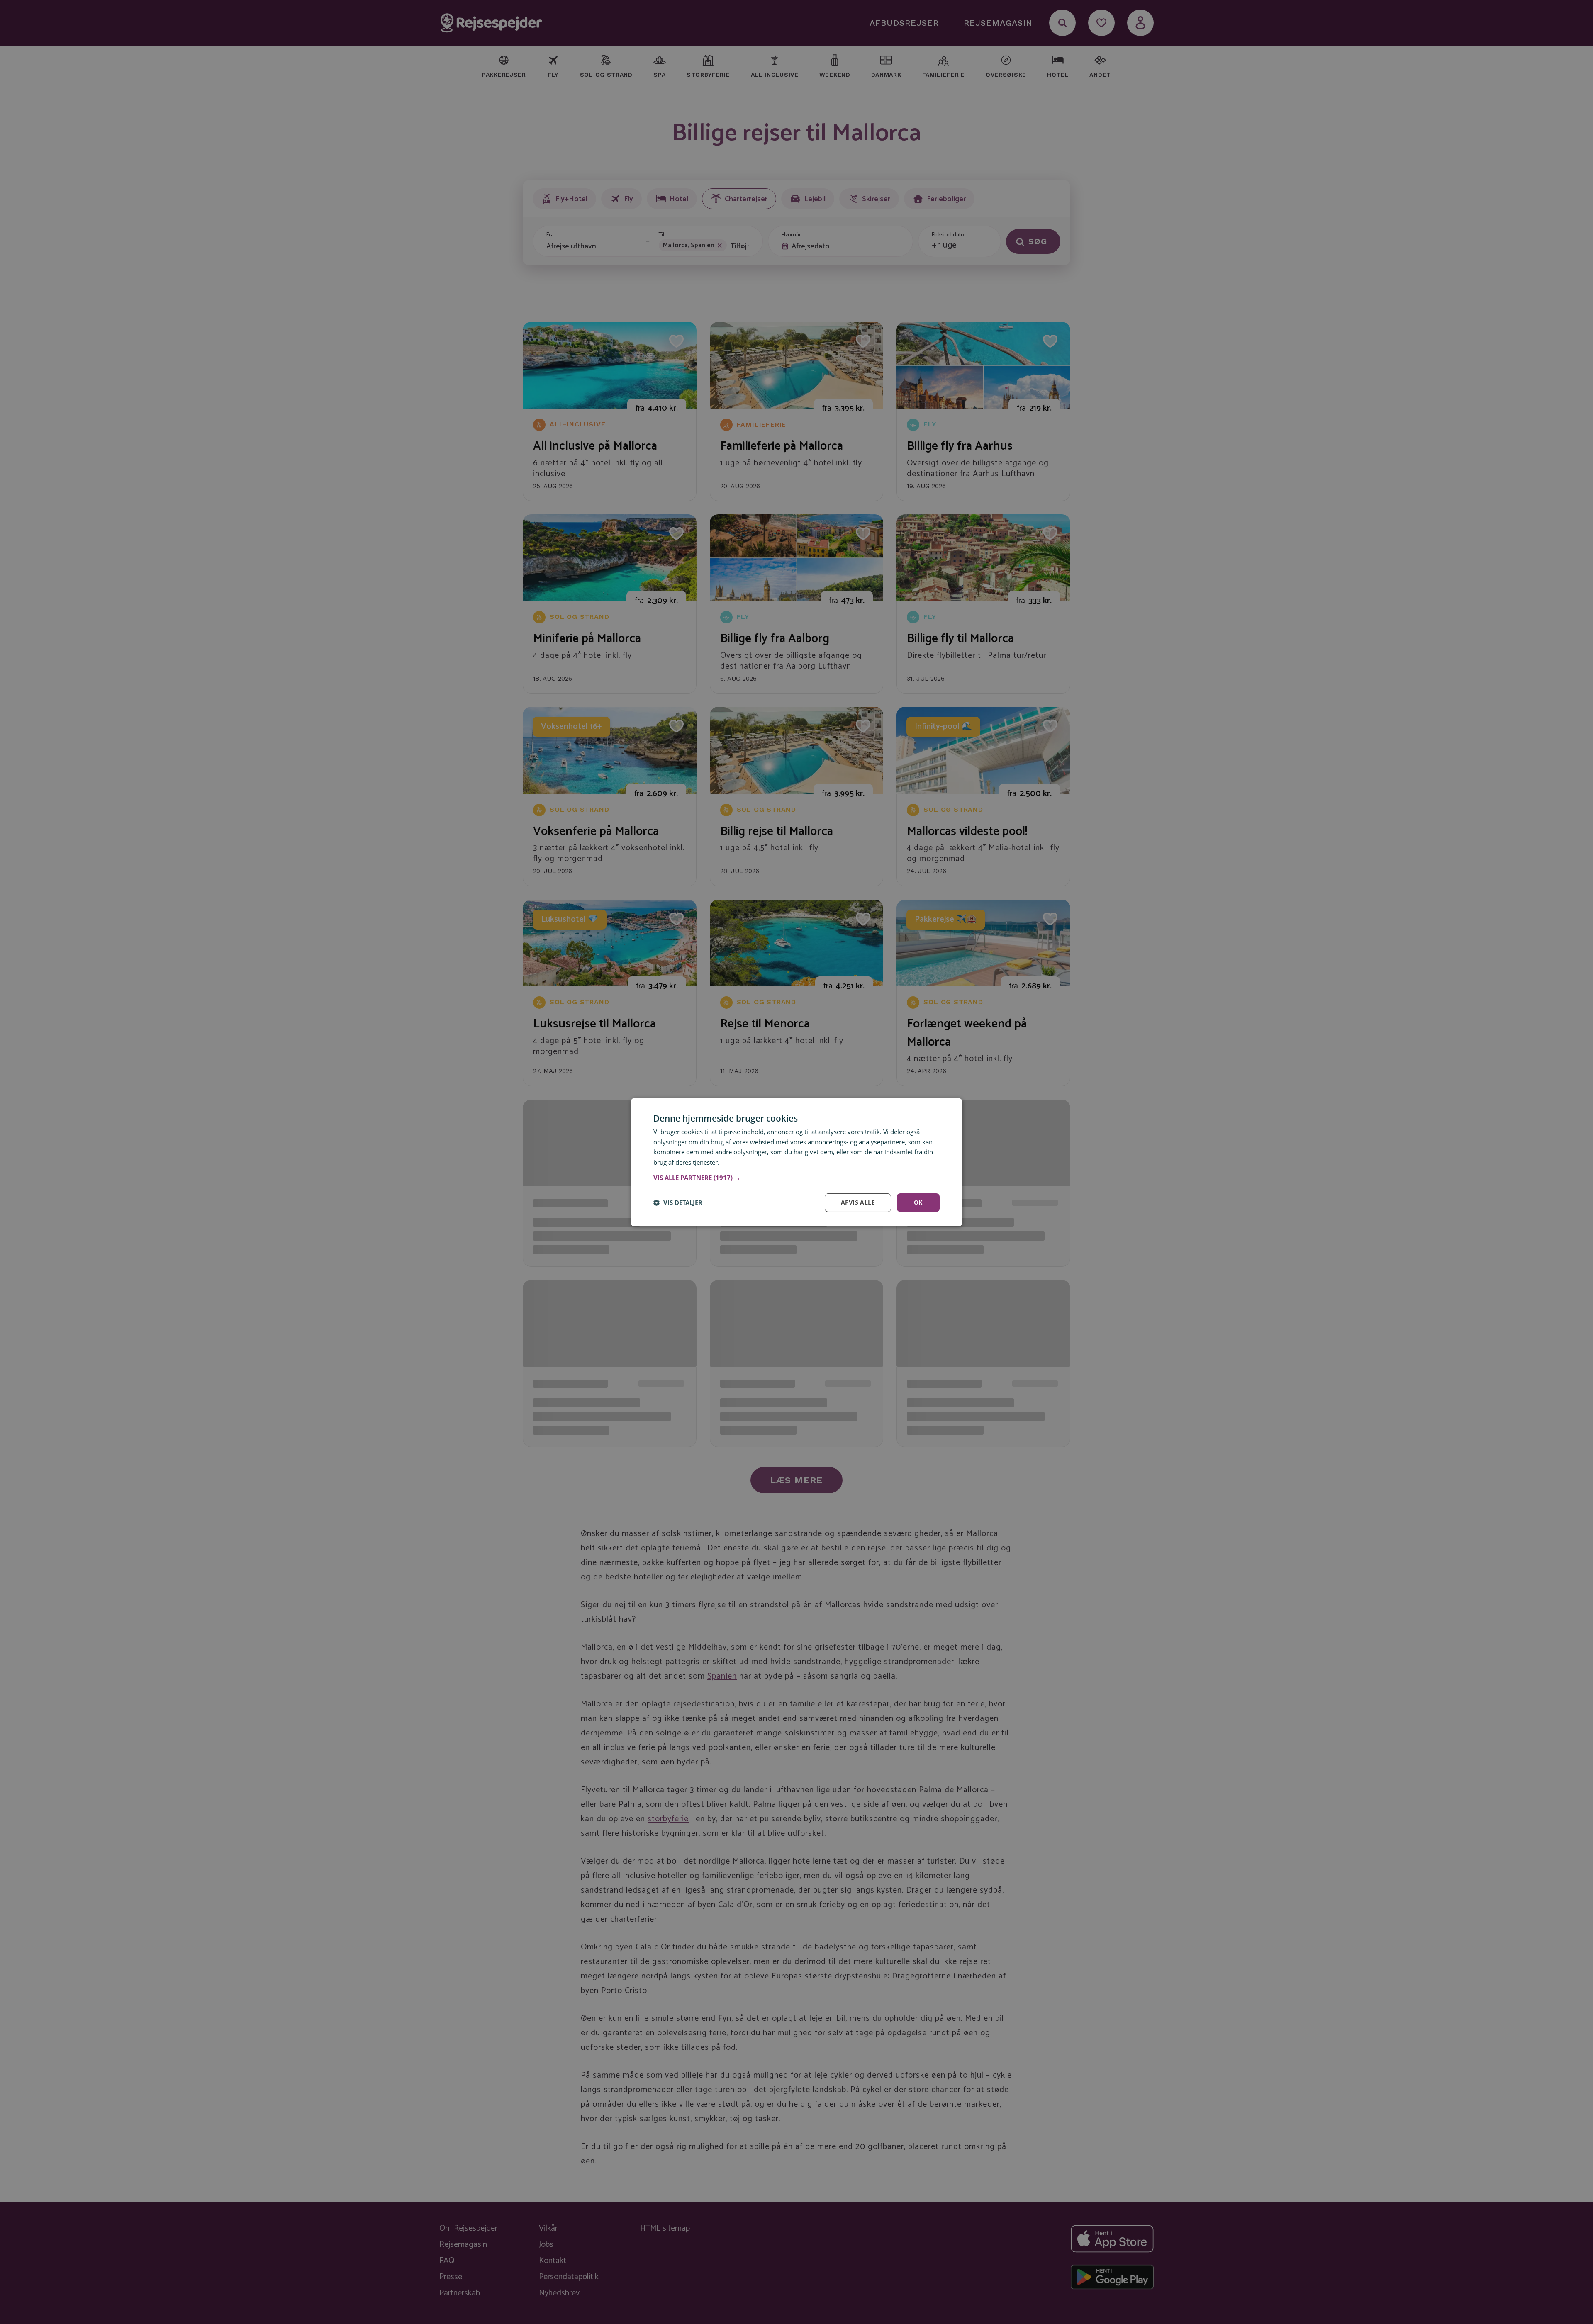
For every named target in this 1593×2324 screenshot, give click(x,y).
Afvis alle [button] (858, 1202)
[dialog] (796, 1162)
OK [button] (918, 1202)
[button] (796, 1178)
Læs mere (735, 1162)
